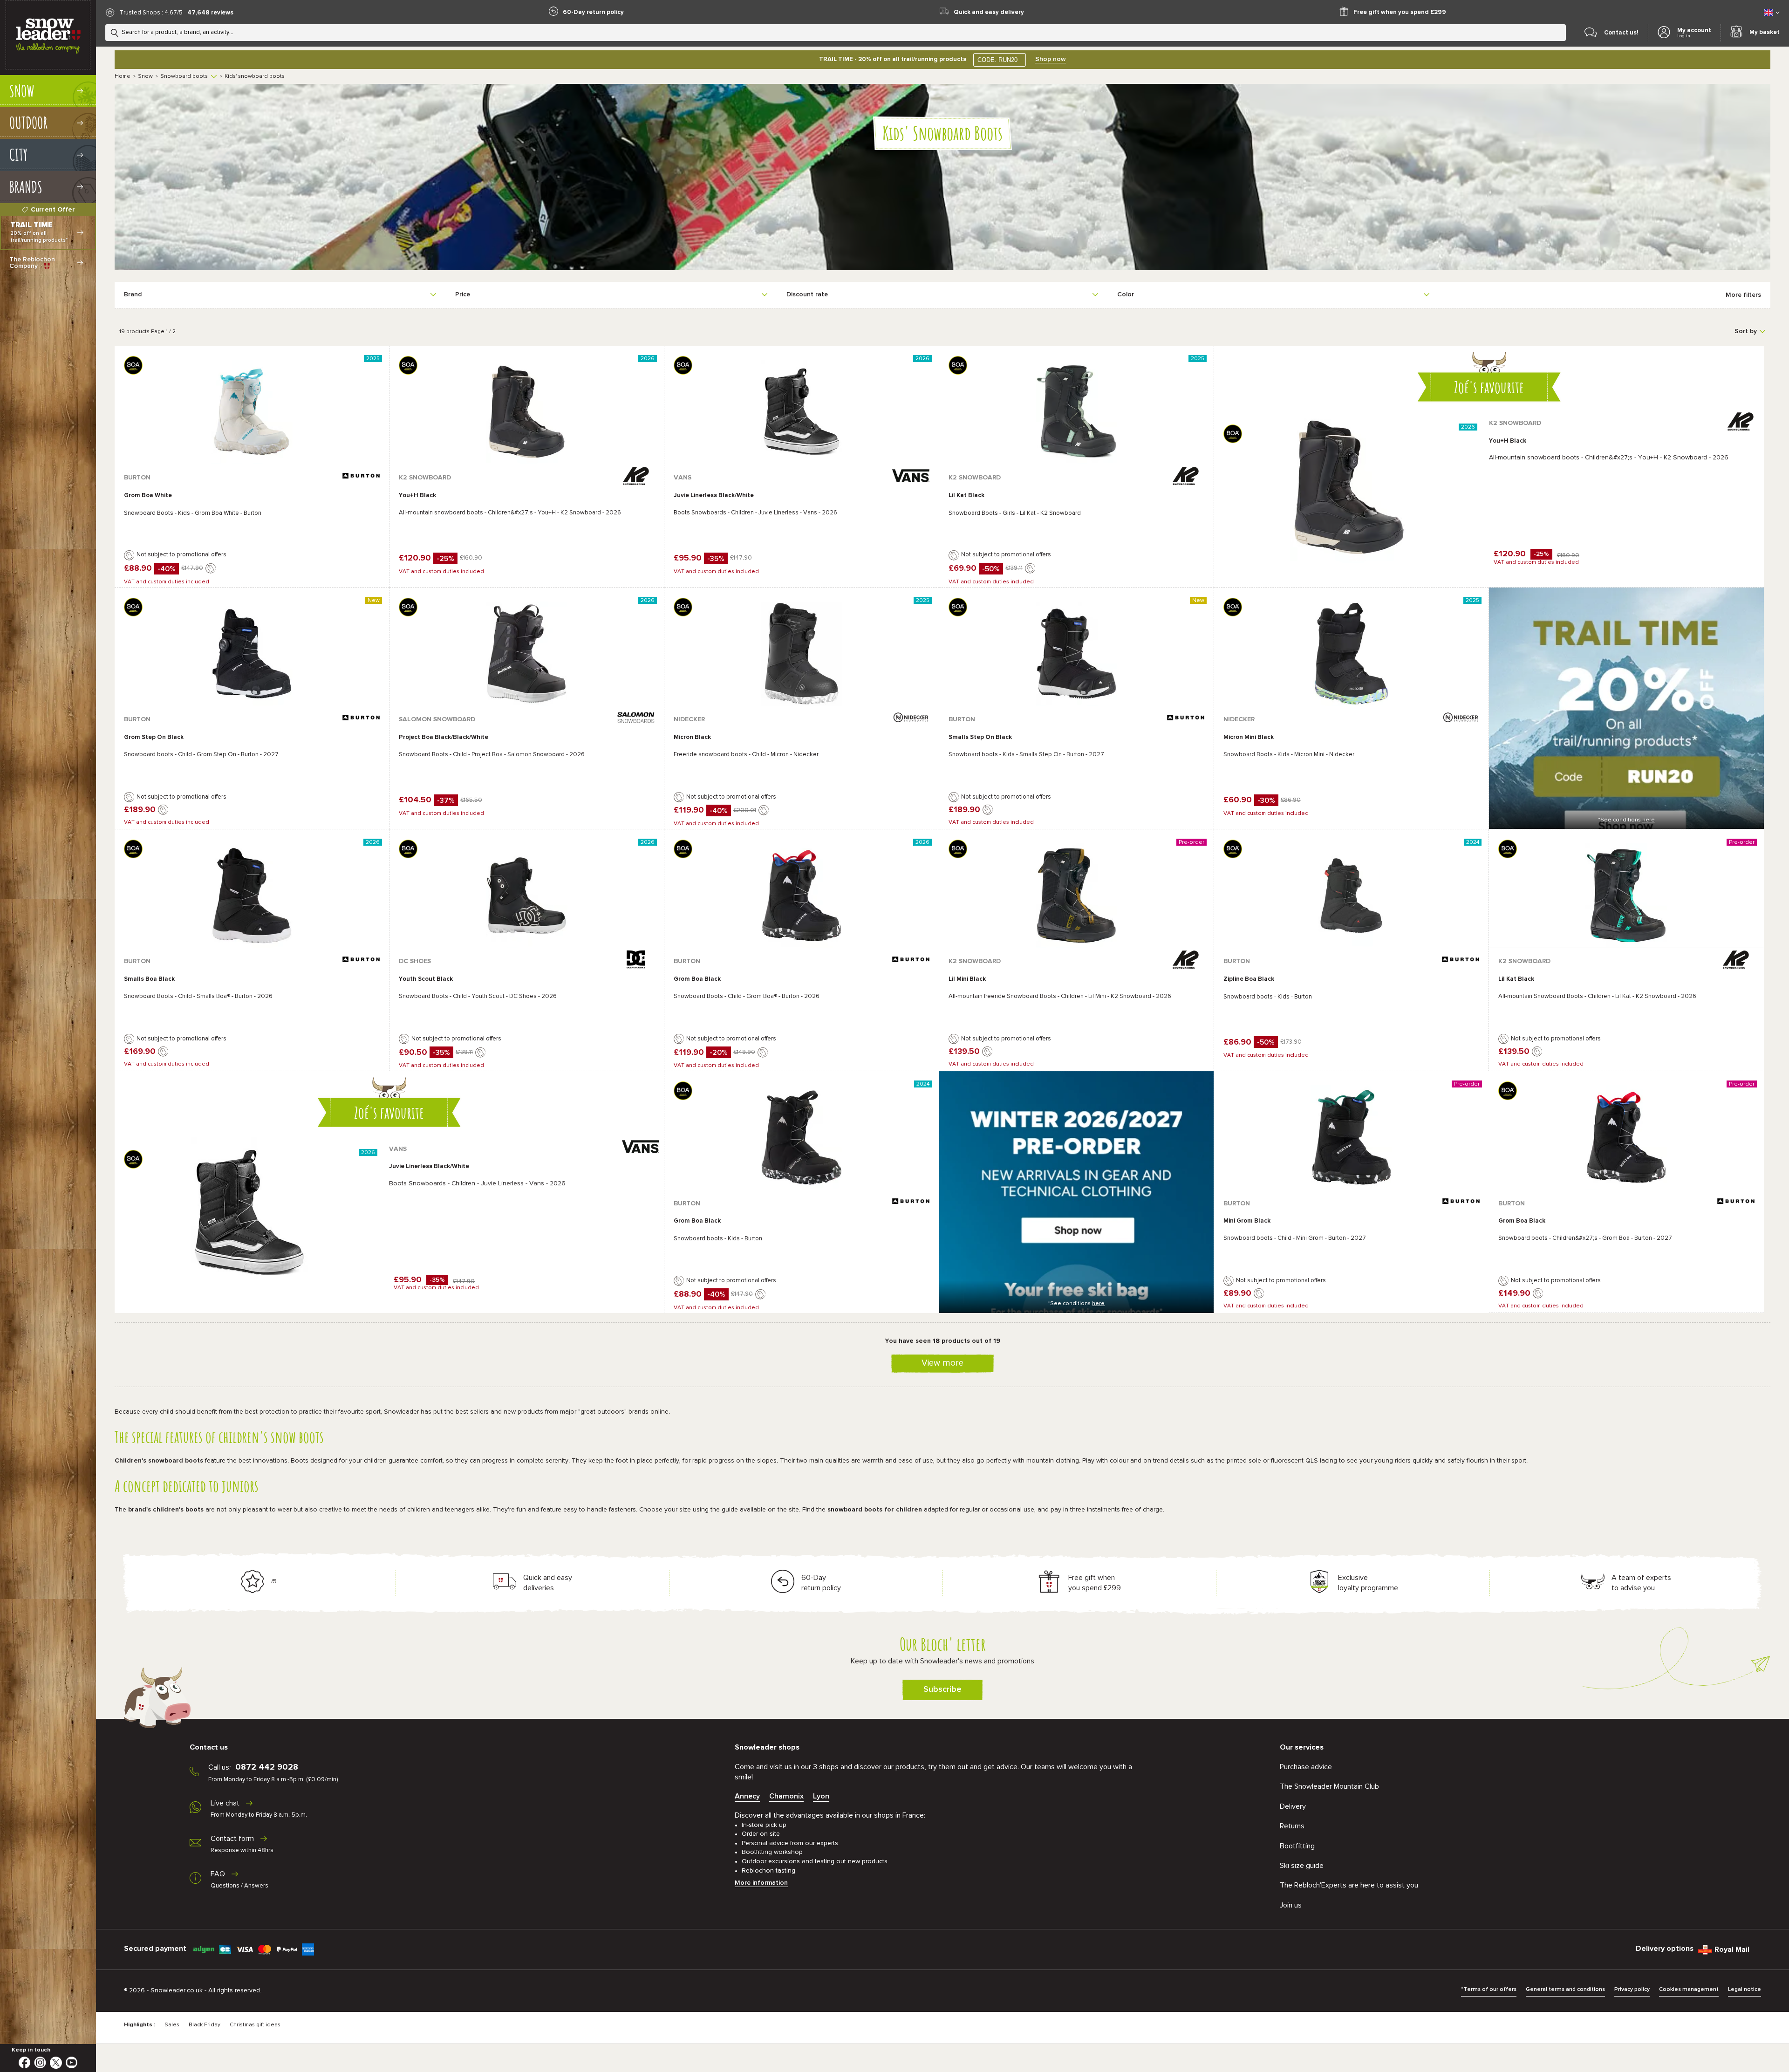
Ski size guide (1302, 1866)
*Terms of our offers (1489, 1990)
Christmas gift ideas (255, 2025)
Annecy (747, 1796)
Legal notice (1745, 1990)
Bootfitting (1297, 1846)
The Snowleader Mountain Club (1329, 1786)
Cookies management (1689, 1990)
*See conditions (1626, 820)
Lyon (821, 1796)
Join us (1291, 1905)
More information (761, 1883)
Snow (145, 76)
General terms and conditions (1565, 1990)
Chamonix (786, 1796)
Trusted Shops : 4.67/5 (151, 13)
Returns (1292, 1826)
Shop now (1051, 59)
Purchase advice (1306, 1767)
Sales (172, 2025)
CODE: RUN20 (997, 60)
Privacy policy (1632, 1990)
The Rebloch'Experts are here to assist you (1349, 1885)
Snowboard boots (184, 76)
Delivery (1293, 1806)
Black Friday (205, 2025)
